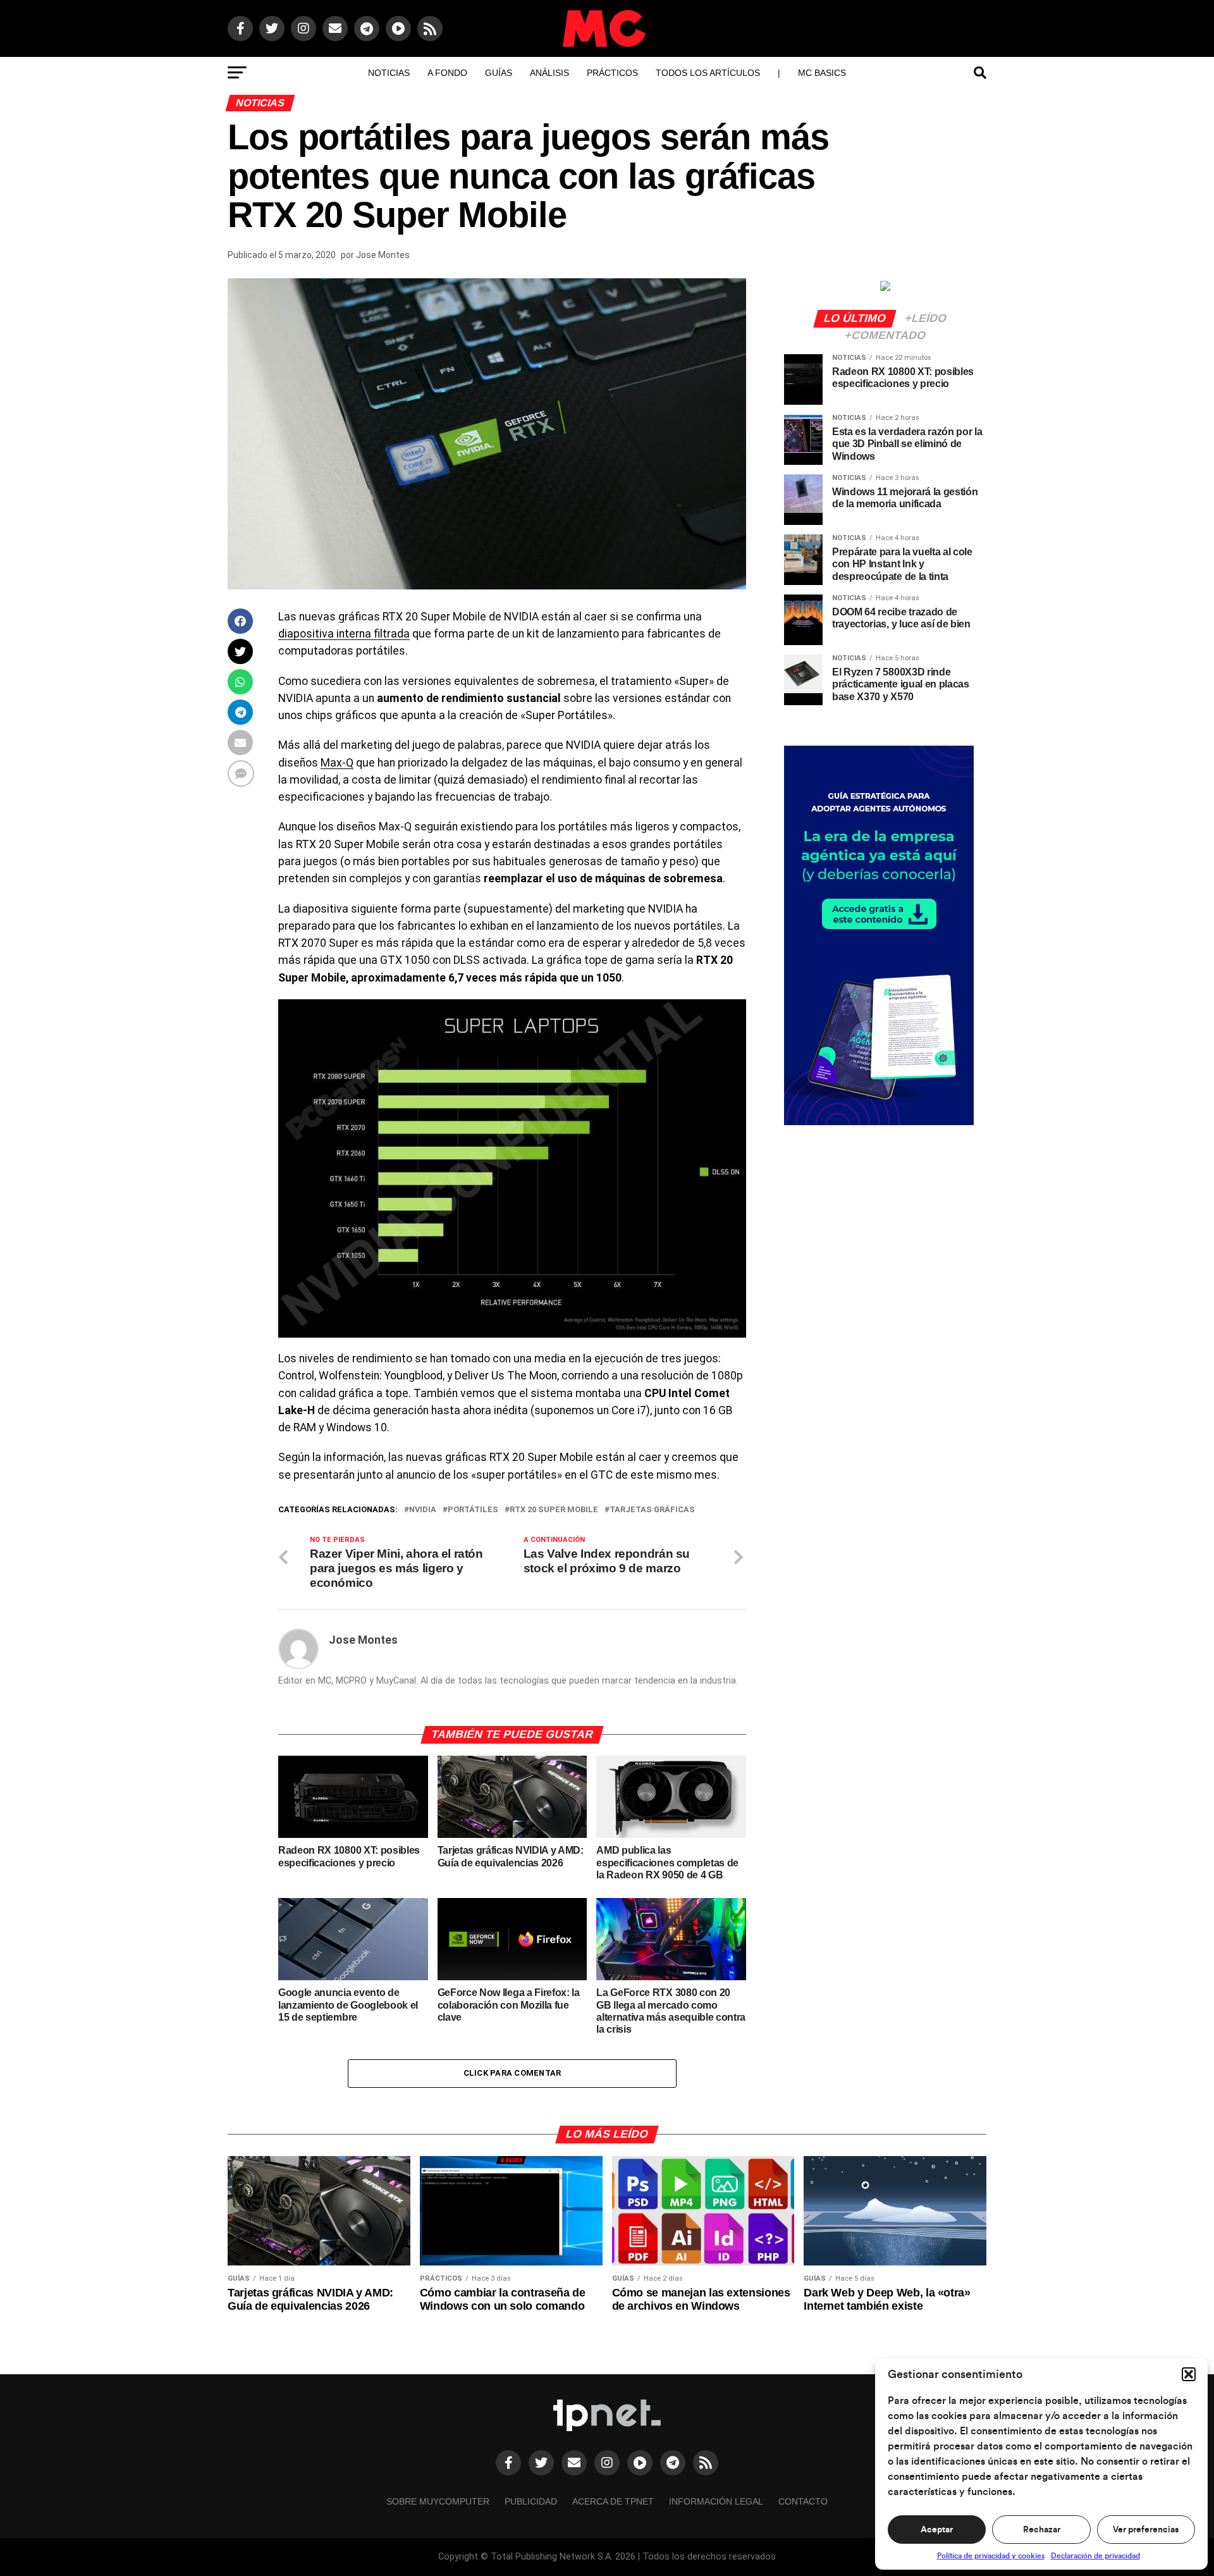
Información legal (716, 2501)
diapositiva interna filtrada (344, 634)
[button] (1189, 2374)
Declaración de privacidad (1095, 2556)
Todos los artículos (708, 73)
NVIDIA (423, 1510)
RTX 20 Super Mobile (554, 1510)
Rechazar (1042, 2530)
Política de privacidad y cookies (991, 2556)
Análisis (549, 73)
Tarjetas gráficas (652, 1510)
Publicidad (531, 2501)
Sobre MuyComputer (438, 2501)
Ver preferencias (1146, 2530)
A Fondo (447, 73)
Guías (499, 73)
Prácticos (612, 73)
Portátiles (473, 1510)
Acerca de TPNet (613, 2501)
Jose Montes (383, 255)
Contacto (803, 2501)
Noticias (389, 73)
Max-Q (337, 763)
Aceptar (937, 2530)
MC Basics (822, 73)
